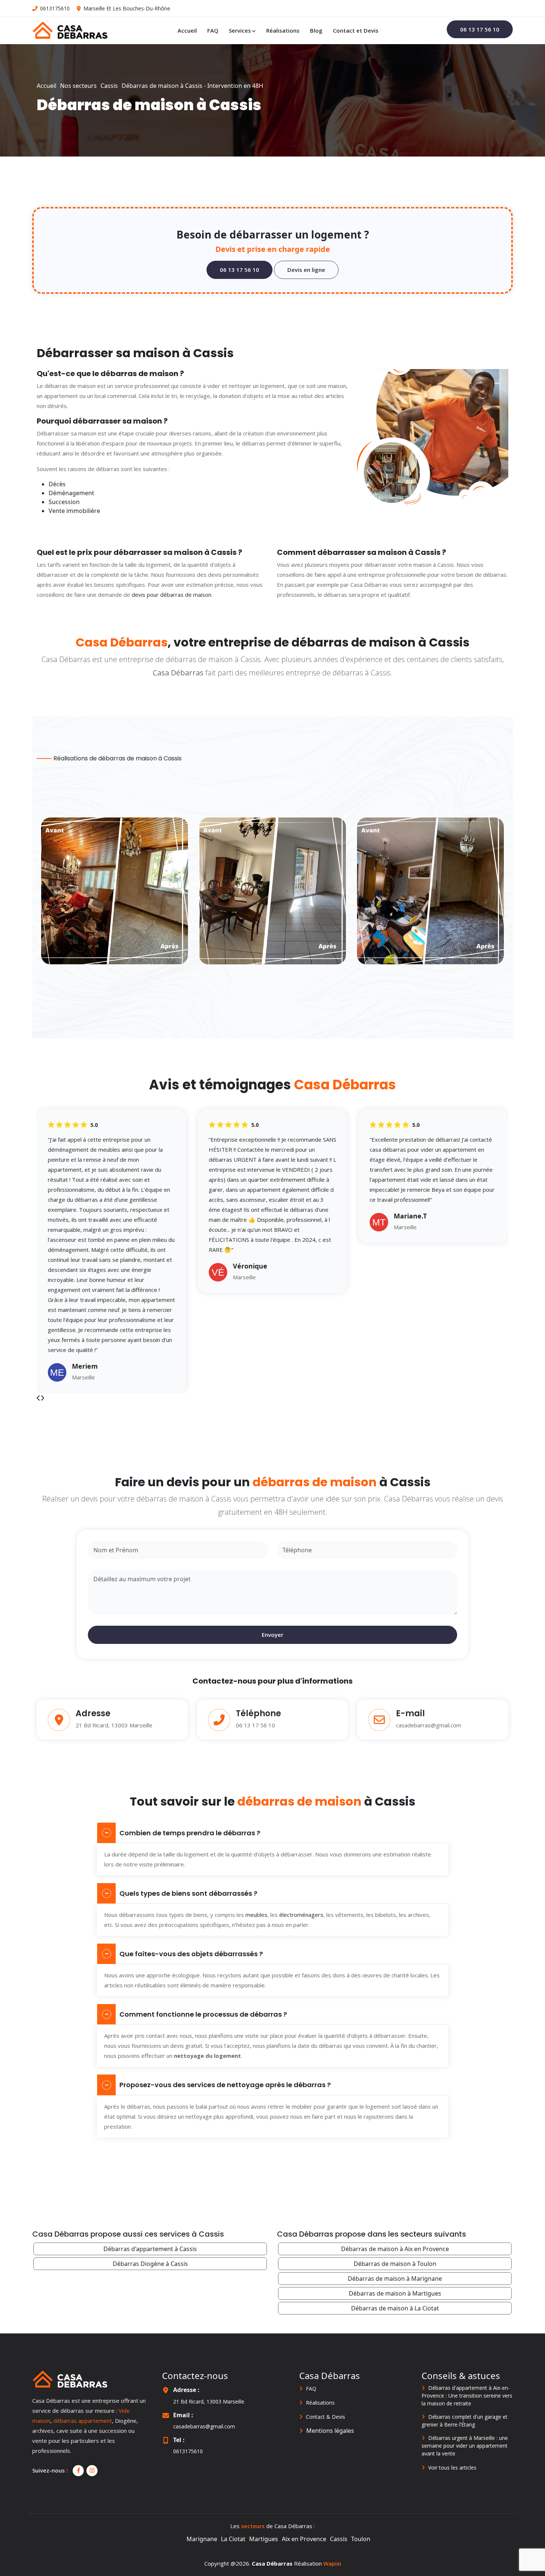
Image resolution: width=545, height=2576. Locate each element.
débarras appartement (83, 2421)
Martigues (264, 2539)
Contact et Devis (356, 30)
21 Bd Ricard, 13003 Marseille (209, 2401)
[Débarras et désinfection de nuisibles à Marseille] (70, 2379)
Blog (316, 30)
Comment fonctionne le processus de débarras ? (203, 2014)
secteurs (253, 2526)
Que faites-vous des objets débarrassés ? (191, 1954)
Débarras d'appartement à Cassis (150, 2249)
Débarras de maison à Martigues (395, 2293)
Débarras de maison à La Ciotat (395, 2308)
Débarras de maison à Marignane (395, 2279)
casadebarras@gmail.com (429, 1725)
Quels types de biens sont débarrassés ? (188, 1893)
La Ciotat (233, 2539)
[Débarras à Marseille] (70, 30)
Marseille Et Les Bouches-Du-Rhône (127, 8)
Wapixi (332, 2563)
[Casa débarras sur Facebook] (78, 2471)
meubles (256, 1915)
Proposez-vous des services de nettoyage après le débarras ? (225, 2085)
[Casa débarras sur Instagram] (92, 2471)
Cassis (339, 2539)
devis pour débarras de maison (171, 595)
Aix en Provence (304, 2539)
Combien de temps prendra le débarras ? (190, 1833)
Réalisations (283, 30)
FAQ (213, 30)
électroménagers (301, 1915)
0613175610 (55, 8)
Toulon (361, 2539)
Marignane (202, 2539)
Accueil (187, 30)
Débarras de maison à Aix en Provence (395, 2249)
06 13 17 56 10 (255, 1725)
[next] (39, 1398)
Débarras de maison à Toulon (395, 2264)
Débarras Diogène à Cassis (150, 2264)
